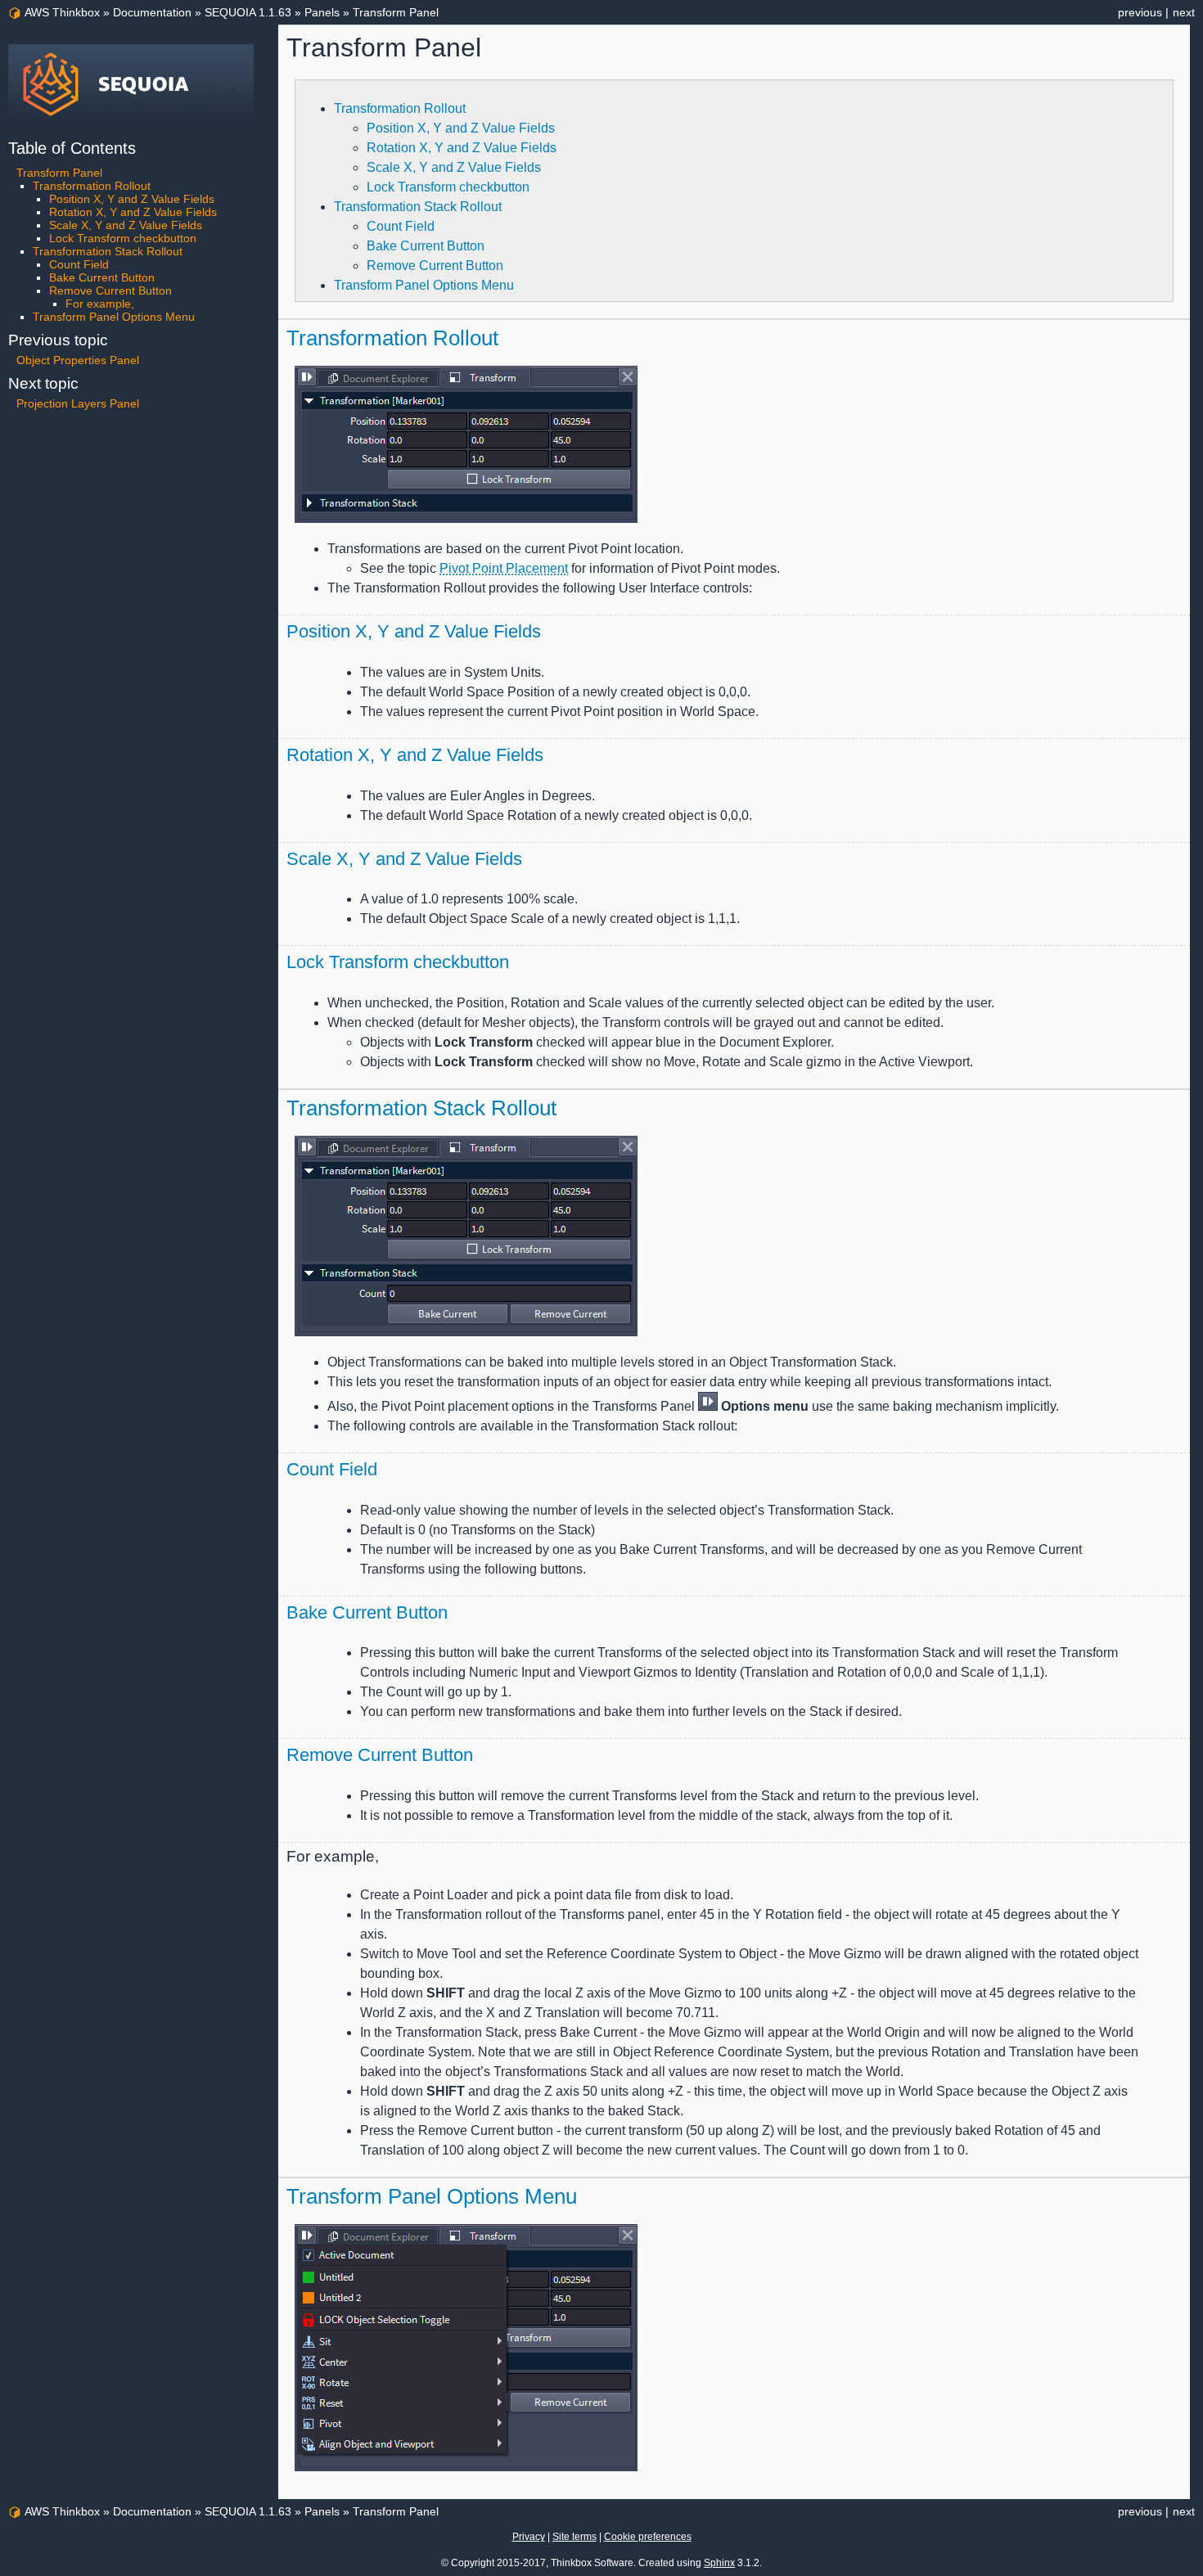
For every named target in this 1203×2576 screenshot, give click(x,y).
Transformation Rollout (400, 108)
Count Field (401, 226)
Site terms (574, 2537)
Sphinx (719, 2563)
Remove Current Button (435, 266)
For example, (100, 304)
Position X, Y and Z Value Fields (461, 128)
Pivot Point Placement (504, 568)
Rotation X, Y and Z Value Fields (462, 148)
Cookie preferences (648, 2537)
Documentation (152, 12)
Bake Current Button (426, 246)
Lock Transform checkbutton (448, 187)
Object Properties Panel (78, 360)
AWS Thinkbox (62, 12)
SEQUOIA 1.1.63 (248, 12)
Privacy (529, 2537)
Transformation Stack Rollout (418, 207)
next (1184, 12)
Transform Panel (396, 12)
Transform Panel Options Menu (424, 285)
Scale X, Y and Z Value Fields (454, 167)
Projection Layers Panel (78, 403)
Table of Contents (72, 148)
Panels (322, 12)
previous (1140, 12)
